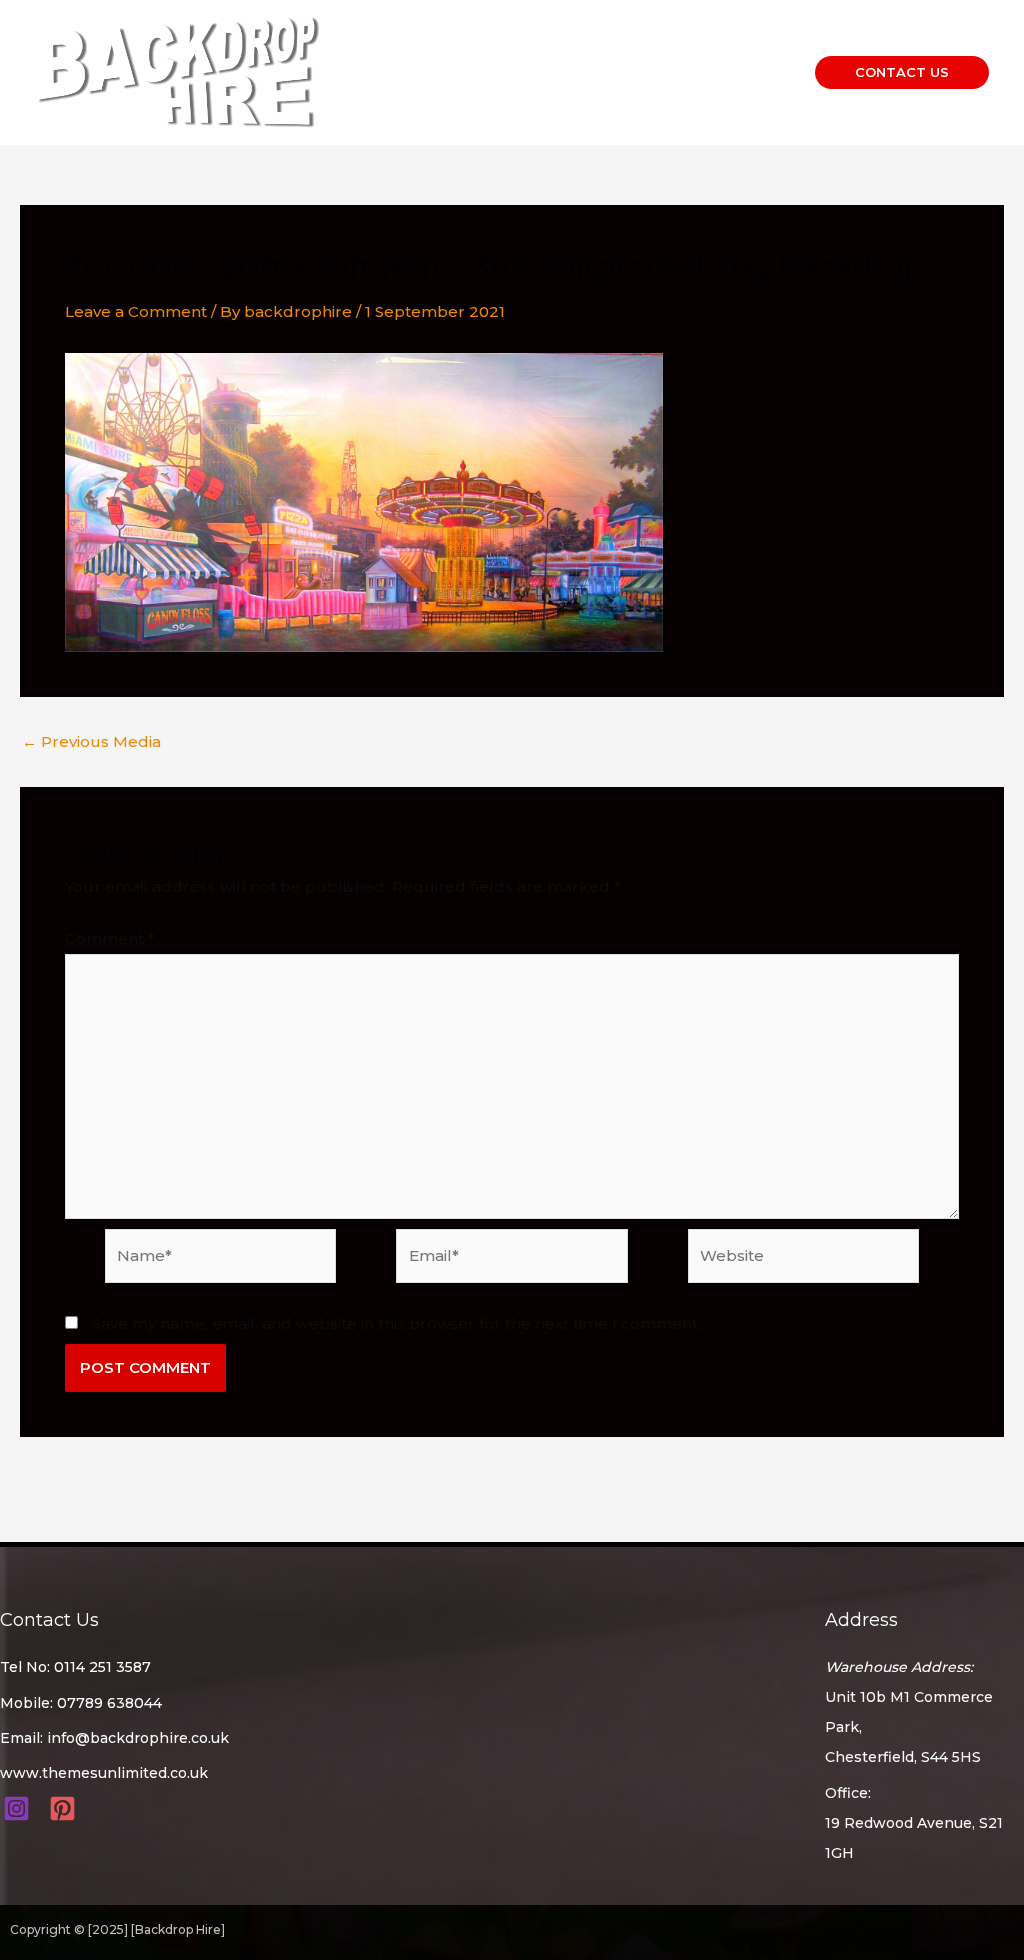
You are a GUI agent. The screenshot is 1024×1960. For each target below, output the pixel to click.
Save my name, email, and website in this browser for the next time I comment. (396, 1323)
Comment (110, 938)
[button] (902, 72)
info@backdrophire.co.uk (138, 1738)
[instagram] (19, 1808)
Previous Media (91, 741)
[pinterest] (65, 1808)
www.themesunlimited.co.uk (104, 1773)
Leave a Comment (136, 311)
